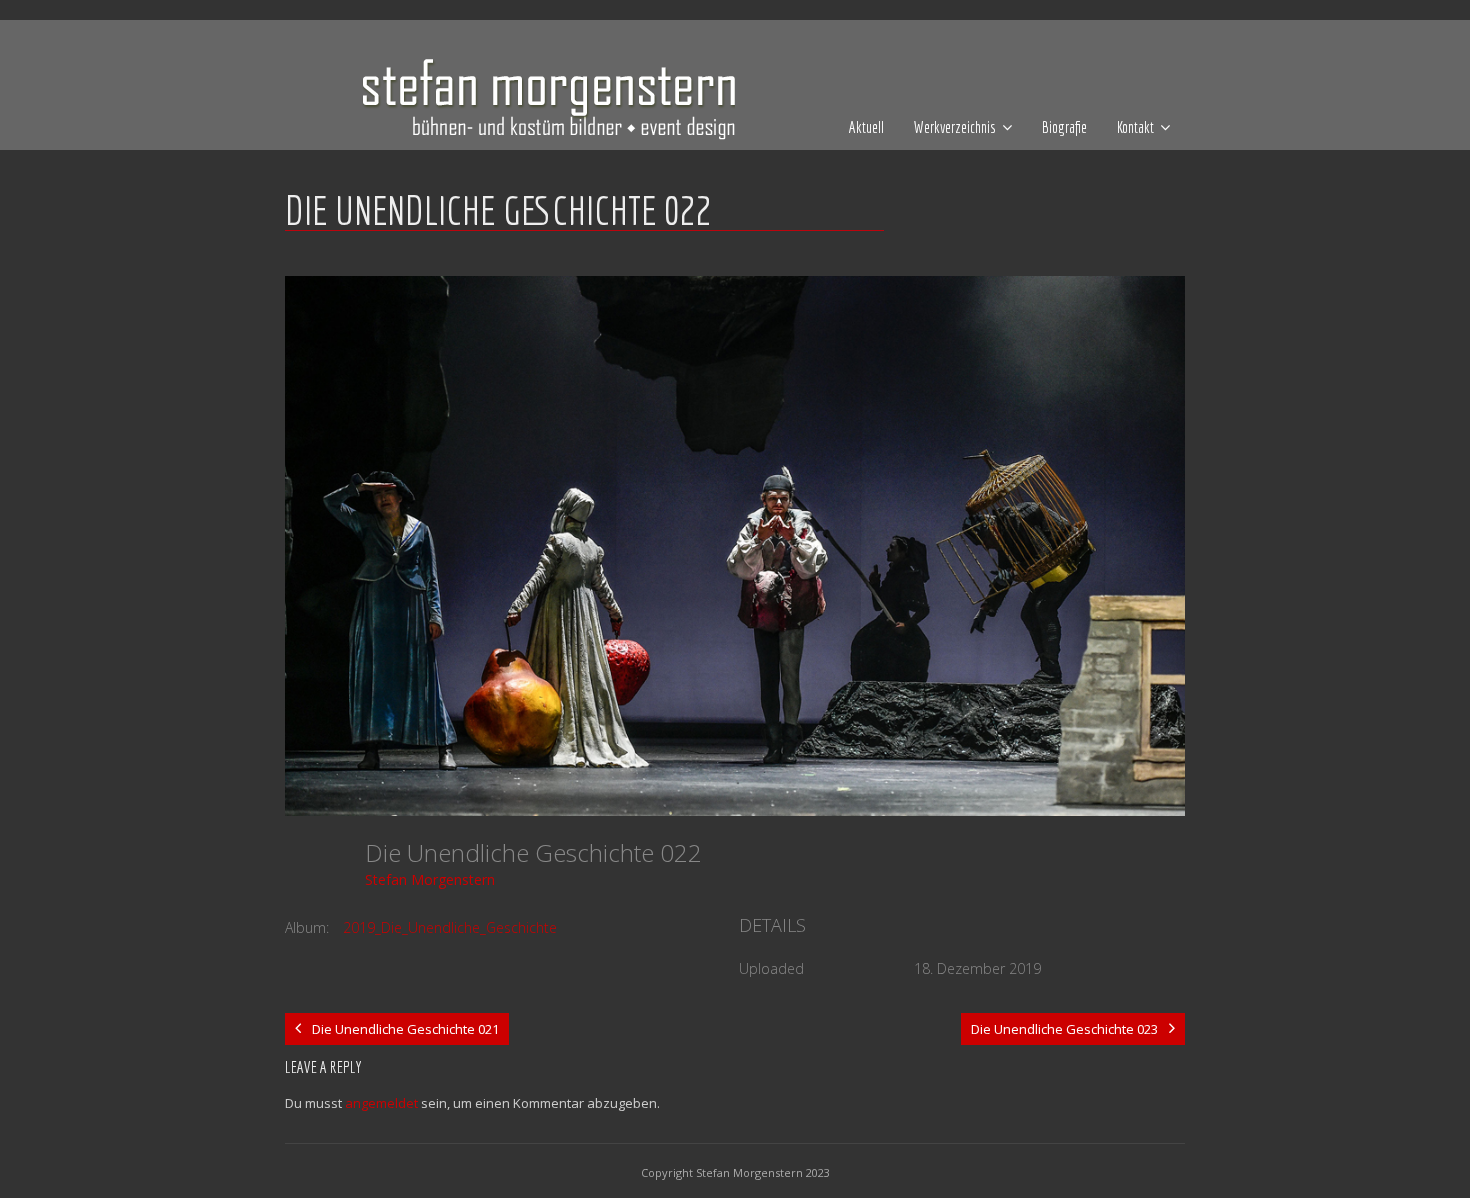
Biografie (1064, 127)
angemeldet (381, 1103)
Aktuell (866, 127)
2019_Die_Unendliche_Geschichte (450, 927)
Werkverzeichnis (955, 127)
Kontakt (1135, 127)
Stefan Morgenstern (430, 879)
